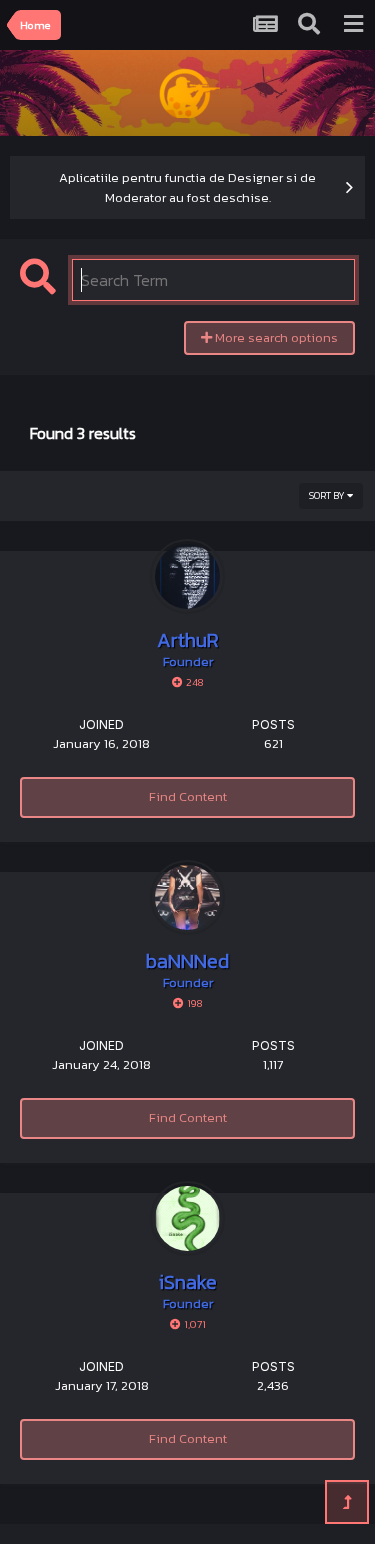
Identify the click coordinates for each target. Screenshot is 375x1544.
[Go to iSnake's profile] (187, 1218)
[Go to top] (347, 1502)
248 (193, 682)
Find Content (188, 796)
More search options (275, 337)
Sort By (328, 495)
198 (193, 1003)
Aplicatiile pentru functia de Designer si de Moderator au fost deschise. (187, 187)
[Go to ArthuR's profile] (187, 576)
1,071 (193, 1324)
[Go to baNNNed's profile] (187, 897)
